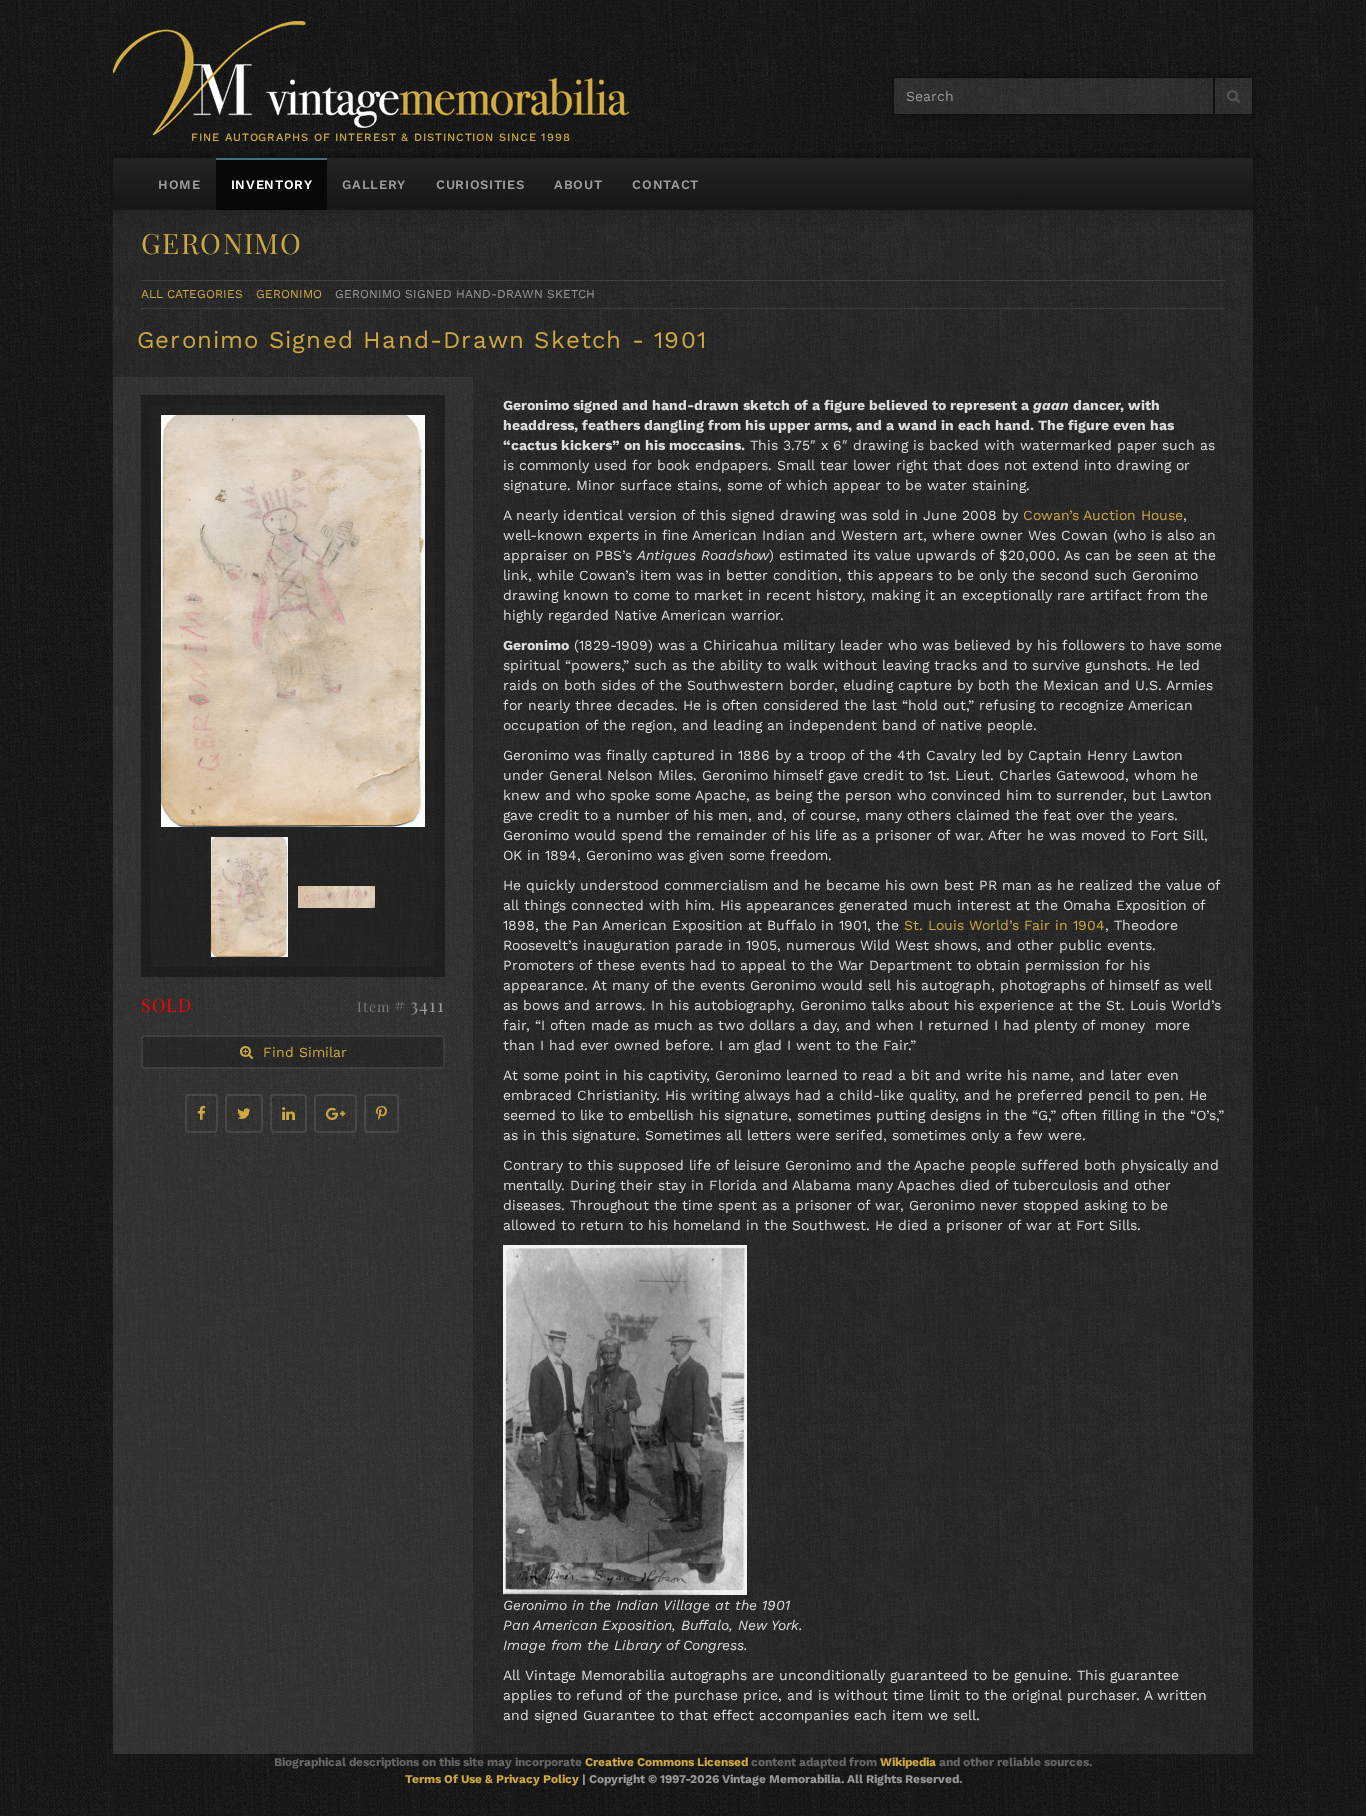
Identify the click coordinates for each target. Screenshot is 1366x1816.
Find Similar (300, 1052)
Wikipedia (908, 1762)
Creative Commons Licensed (666, 1762)
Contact (665, 184)
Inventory (272, 184)
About (578, 184)
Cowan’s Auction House (1103, 515)
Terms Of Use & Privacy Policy (492, 1779)
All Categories (192, 294)
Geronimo (289, 294)
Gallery (374, 184)
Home (179, 184)
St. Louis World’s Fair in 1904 (1004, 925)
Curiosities (480, 184)
